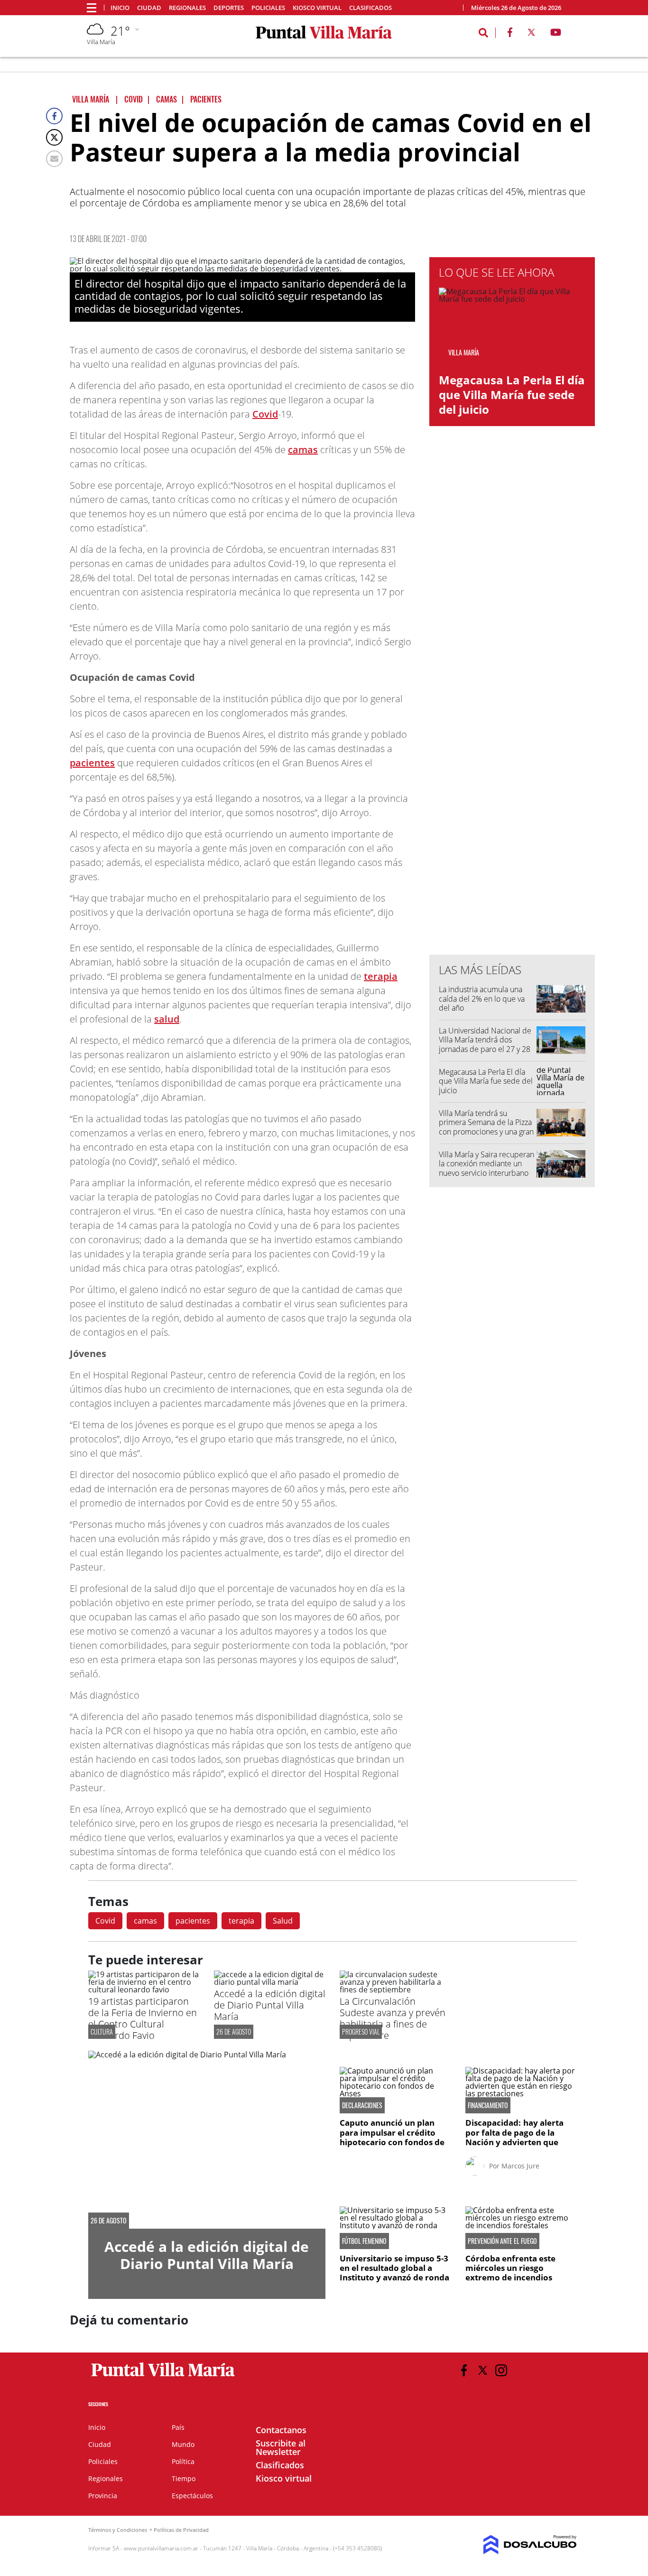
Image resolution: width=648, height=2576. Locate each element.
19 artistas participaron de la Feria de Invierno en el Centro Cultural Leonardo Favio (143, 2018)
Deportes (229, 8)
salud (167, 1019)
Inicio (120, 8)
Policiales (268, 8)
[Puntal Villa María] (163, 2377)
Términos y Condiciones (118, 2530)
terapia (381, 976)
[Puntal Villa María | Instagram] (501, 2370)
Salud (283, 1921)
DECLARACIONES (362, 2105)
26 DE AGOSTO (234, 2032)
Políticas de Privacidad (181, 2530)
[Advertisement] (512, 756)
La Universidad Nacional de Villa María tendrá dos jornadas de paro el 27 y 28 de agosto (485, 1044)
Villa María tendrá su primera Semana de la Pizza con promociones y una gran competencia (486, 1127)
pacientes (92, 763)
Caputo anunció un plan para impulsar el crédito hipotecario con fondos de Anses (392, 2137)
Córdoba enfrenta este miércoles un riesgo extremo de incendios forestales (510, 2273)
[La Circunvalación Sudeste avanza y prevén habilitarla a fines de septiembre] (395, 1990)
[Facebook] (54, 116)
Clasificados (370, 8)
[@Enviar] (54, 159)
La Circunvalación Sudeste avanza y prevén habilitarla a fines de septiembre (393, 2018)
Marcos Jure (520, 2166)
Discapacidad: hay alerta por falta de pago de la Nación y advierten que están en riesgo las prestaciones (514, 2142)
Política (183, 2461)
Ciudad (149, 8)
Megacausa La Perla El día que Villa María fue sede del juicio (512, 395)
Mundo (183, 2444)
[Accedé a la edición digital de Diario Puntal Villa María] (270, 1982)
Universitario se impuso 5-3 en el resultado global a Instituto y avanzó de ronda (394, 2268)
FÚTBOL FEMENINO (364, 2241)
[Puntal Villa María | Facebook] (510, 34)
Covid (265, 414)
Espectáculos (192, 2496)
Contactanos (281, 2430)
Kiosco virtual (317, 8)
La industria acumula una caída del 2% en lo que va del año (482, 998)
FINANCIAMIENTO (488, 2105)
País (178, 2427)
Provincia (103, 2496)
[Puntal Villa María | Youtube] (556, 34)
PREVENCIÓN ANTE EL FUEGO (502, 2241)
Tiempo (184, 2478)
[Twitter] (54, 137)
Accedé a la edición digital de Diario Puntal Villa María (270, 2005)
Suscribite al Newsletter (281, 2447)
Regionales (187, 8)
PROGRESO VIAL (361, 2032)
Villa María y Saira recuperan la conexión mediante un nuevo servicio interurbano (486, 1163)
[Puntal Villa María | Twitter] (531, 34)
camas (303, 450)
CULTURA (102, 2032)
